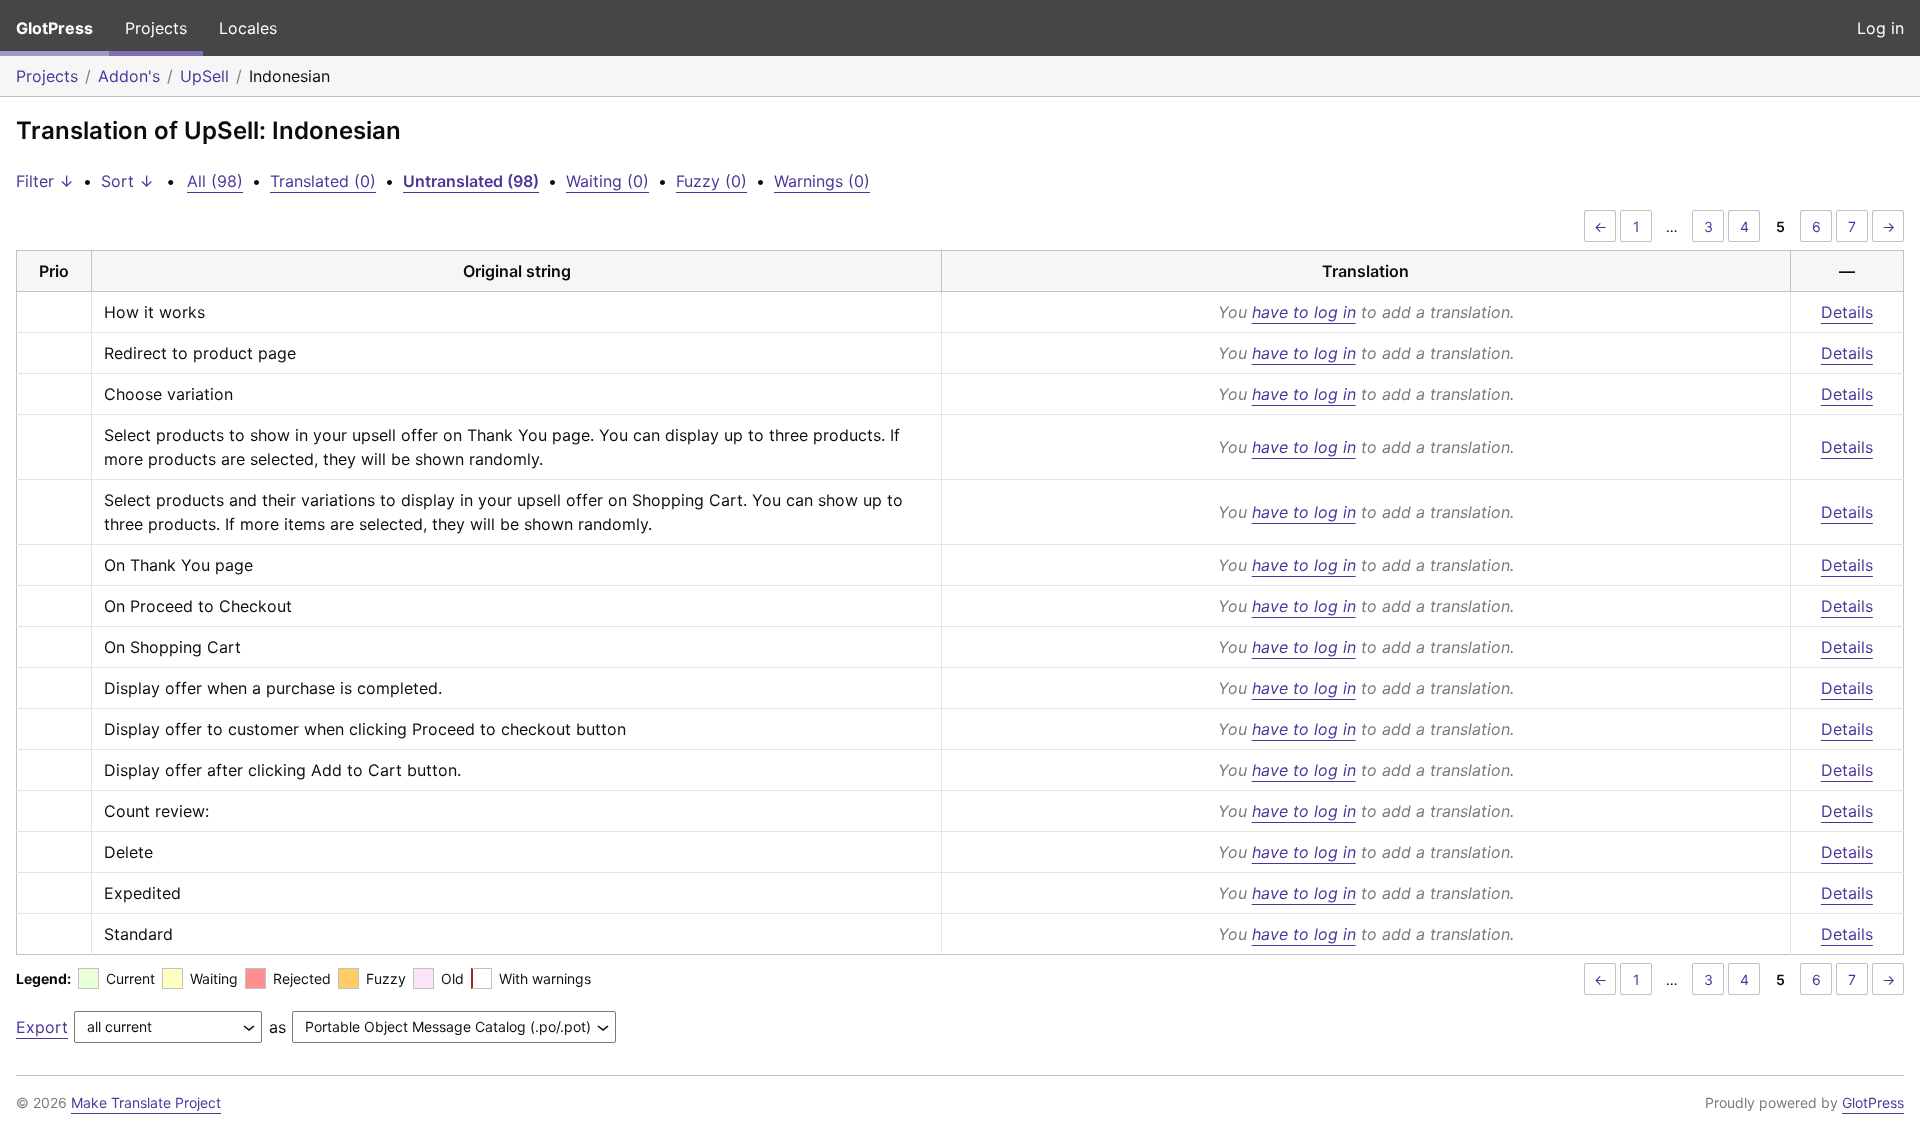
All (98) (215, 181)
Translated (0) (323, 181)
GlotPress (54, 28)
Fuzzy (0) (711, 181)
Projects (156, 28)
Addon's (129, 76)
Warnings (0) (822, 181)
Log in (1880, 28)
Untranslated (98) (471, 181)
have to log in (1304, 312)
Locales (248, 28)
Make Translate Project (146, 1102)
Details (1847, 312)
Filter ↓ (45, 181)
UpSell (204, 76)
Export (42, 1027)
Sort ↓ (127, 181)
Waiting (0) (607, 181)
